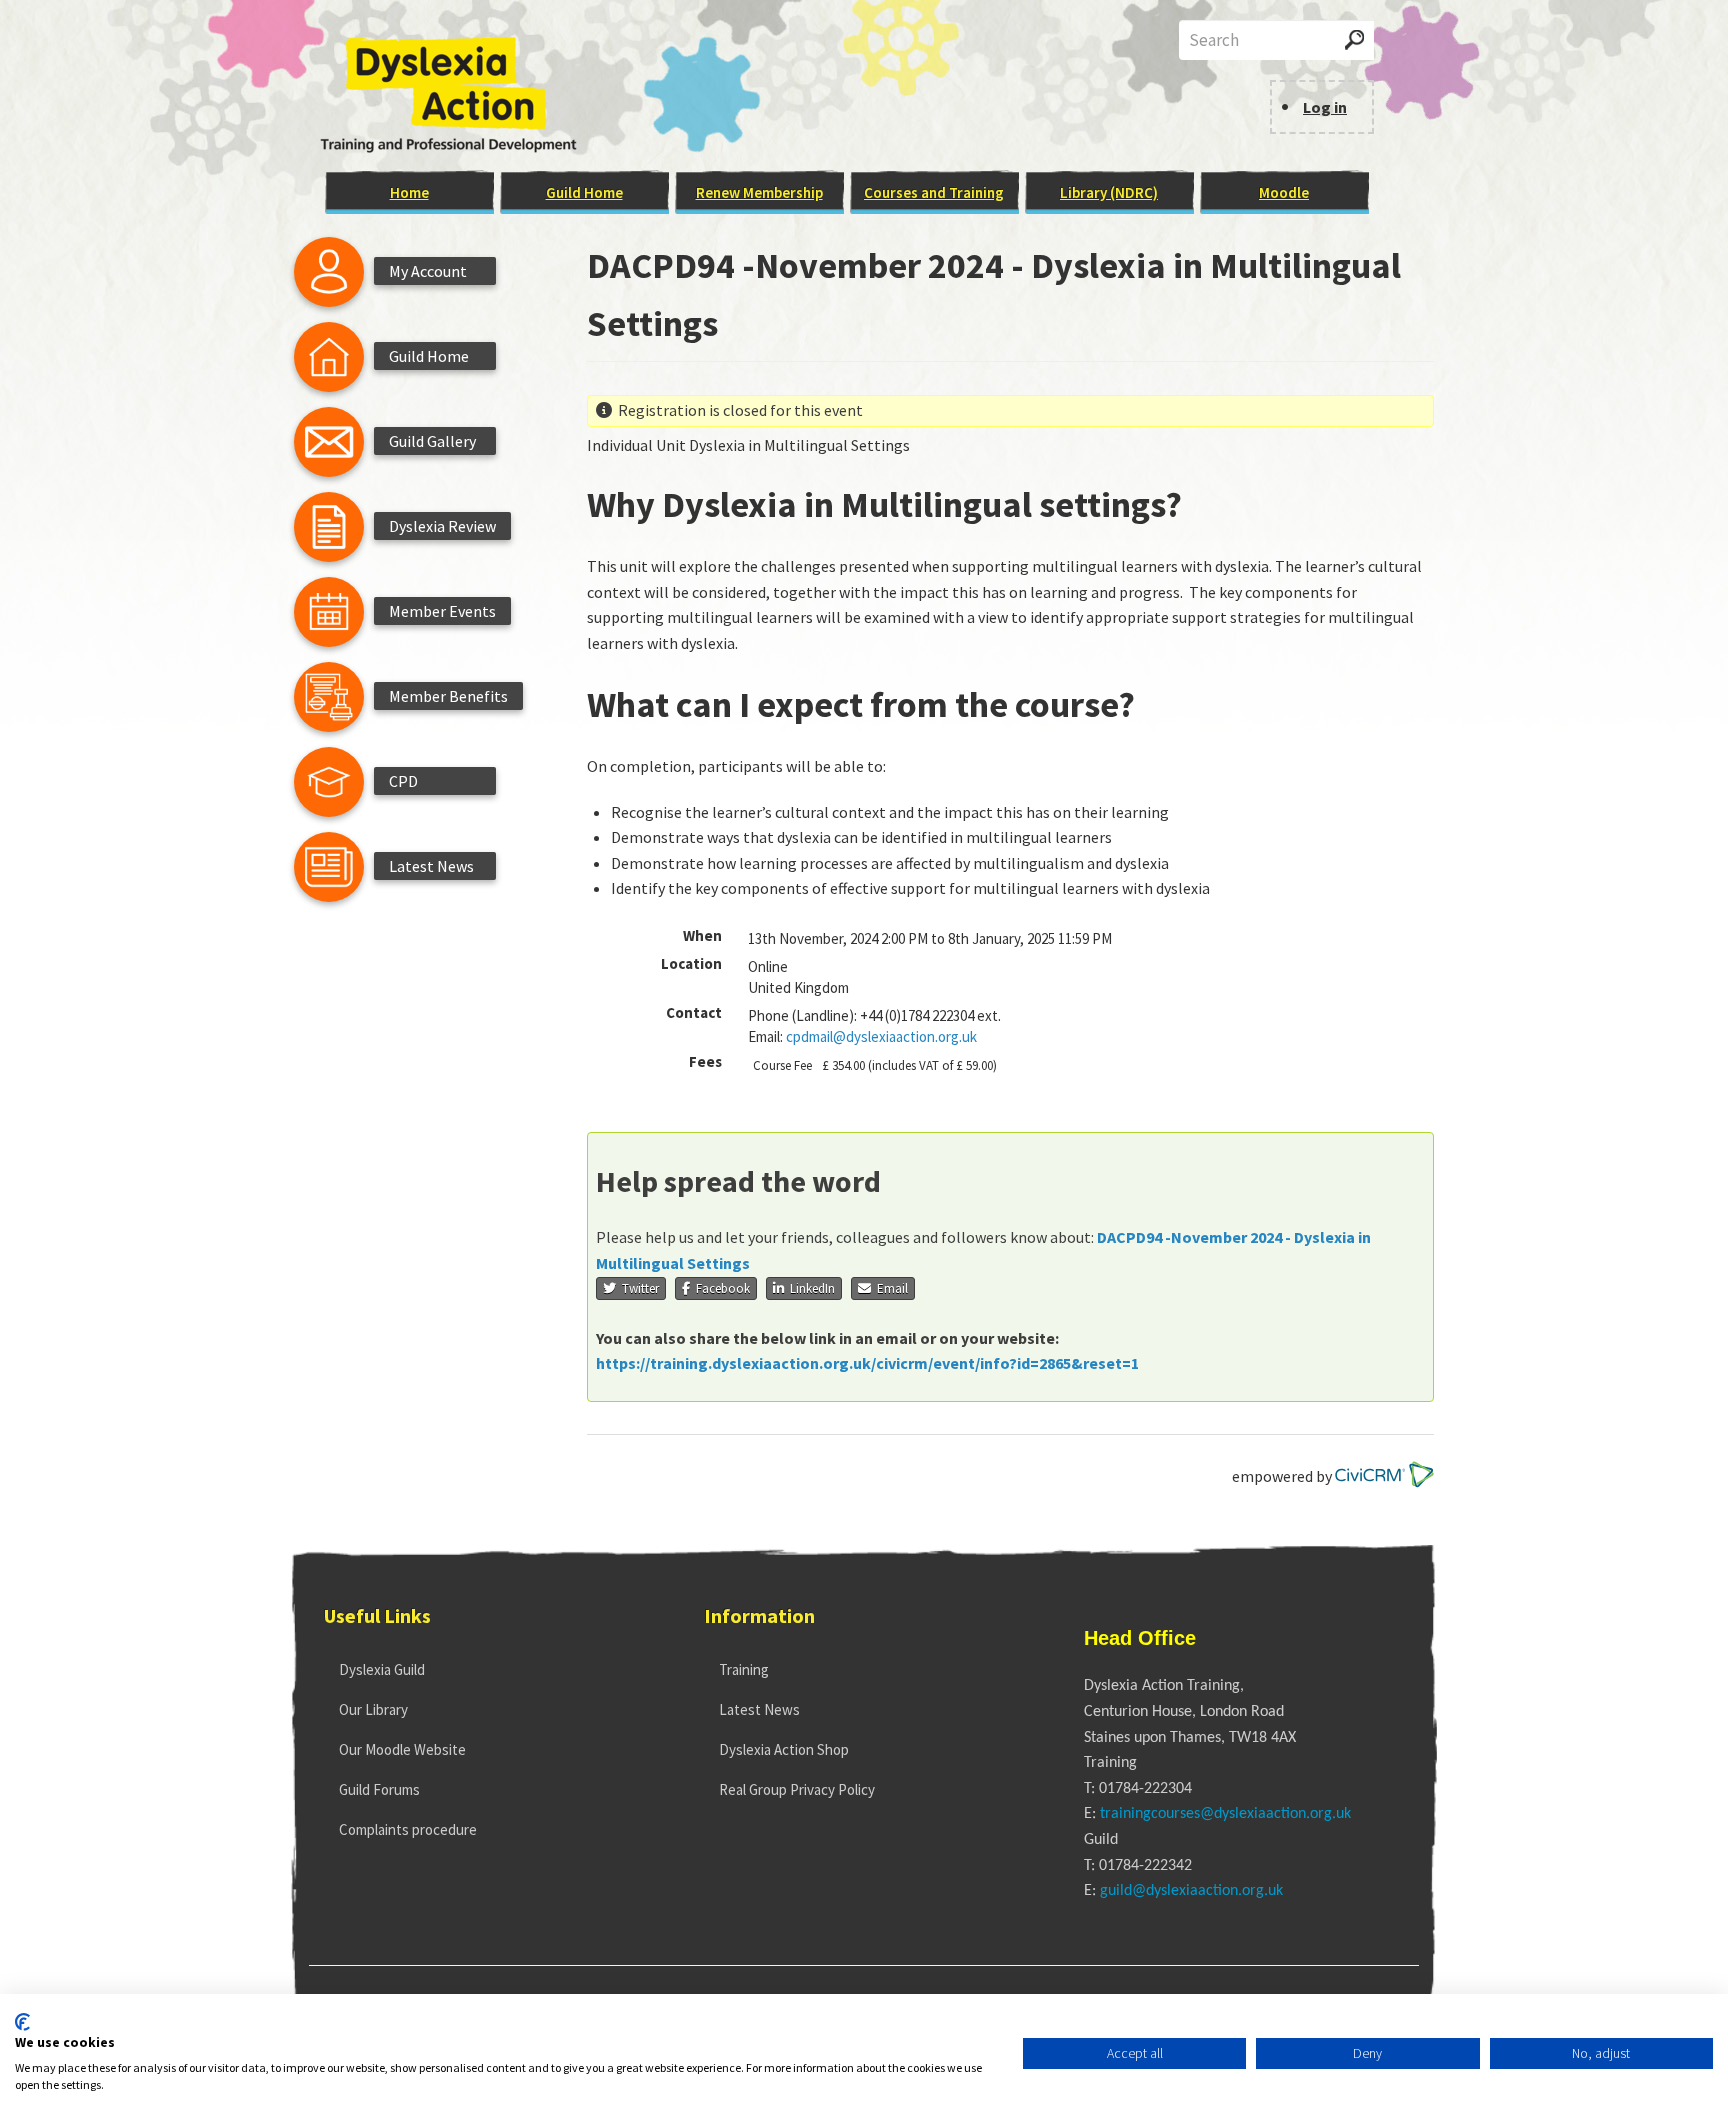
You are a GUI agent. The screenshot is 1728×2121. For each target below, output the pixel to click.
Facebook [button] (720, 1288)
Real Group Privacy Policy (797, 1789)
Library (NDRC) (1109, 192)
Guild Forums (379, 1789)
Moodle (1284, 192)
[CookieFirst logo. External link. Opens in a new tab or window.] (22, 2022)
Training (744, 1669)
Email (889, 1288)
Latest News (759, 1709)
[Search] (1354, 40)
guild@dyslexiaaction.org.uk (1191, 1891)
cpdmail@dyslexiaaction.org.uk (881, 1036)
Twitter (637, 1288)
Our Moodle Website (402, 1749)
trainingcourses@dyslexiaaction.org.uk (1225, 1814)
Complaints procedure (408, 1829)
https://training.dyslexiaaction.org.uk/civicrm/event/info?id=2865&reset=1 (867, 1363)
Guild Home (584, 192)
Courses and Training (934, 192)
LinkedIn (809, 1288)
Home (409, 192)
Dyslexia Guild (382, 1669)
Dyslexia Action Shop (784, 1749)
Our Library (373, 1709)
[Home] (455, 95)
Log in (1325, 107)
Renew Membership (759, 192)
